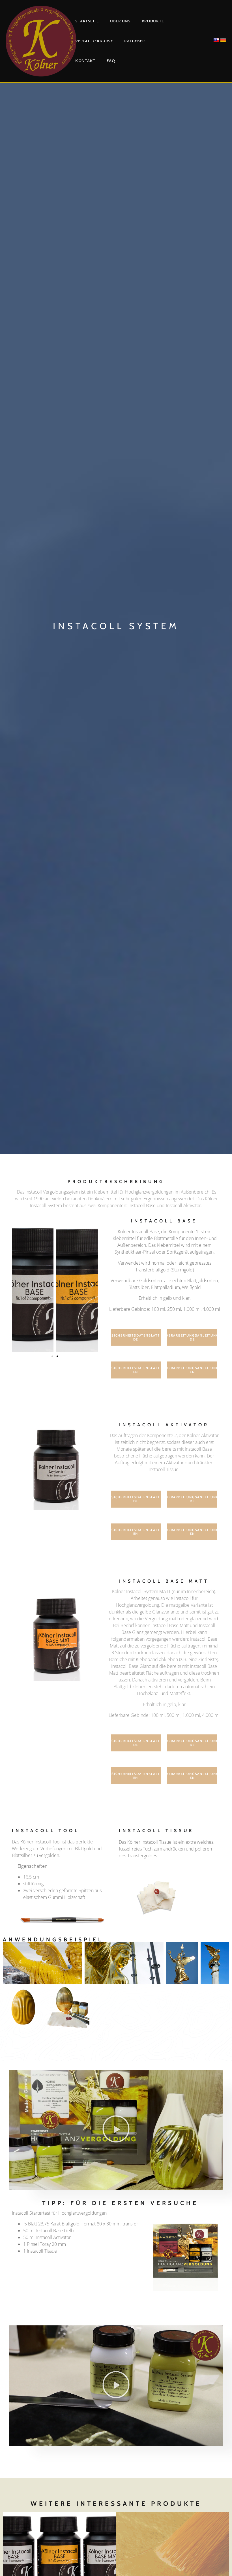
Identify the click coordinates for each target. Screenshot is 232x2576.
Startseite (87, 21)
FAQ (111, 61)
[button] (18, 1285)
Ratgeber (135, 41)
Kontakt (85, 61)
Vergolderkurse (94, 41)
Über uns (120, 21)
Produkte (153, 21)
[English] (216, 40)
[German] (223, 40)
